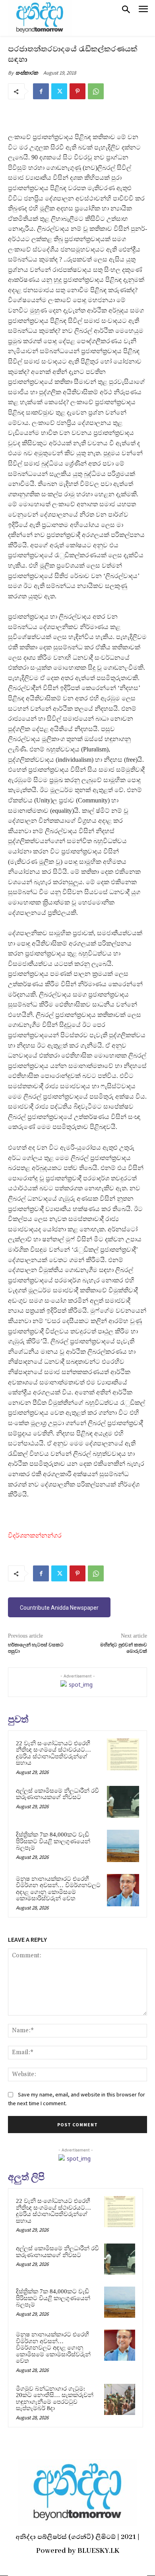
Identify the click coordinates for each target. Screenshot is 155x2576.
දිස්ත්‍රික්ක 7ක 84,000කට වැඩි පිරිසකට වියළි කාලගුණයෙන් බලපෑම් (53, 1841)
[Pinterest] (77, 91)
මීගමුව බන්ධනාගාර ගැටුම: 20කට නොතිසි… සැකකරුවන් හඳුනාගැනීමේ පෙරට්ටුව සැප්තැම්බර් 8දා (55, 2399)
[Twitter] (59, 91)
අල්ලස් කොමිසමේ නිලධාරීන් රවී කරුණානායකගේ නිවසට (57, 1794)
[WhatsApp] (96, 91)
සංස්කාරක (27, 73)
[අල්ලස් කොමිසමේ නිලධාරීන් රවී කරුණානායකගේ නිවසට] (123, 1802)
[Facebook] (41, 91)
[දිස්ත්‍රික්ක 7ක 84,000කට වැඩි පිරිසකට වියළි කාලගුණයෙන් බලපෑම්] (123, 1846)
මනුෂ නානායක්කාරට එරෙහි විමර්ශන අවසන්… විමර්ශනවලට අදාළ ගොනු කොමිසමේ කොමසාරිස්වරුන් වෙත (58, 1889)
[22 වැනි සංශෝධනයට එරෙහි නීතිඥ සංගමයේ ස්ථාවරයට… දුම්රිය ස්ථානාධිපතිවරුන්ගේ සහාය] (123, 1755)
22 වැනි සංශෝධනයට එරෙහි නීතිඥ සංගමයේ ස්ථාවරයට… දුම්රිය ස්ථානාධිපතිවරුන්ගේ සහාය (53, 1753)
